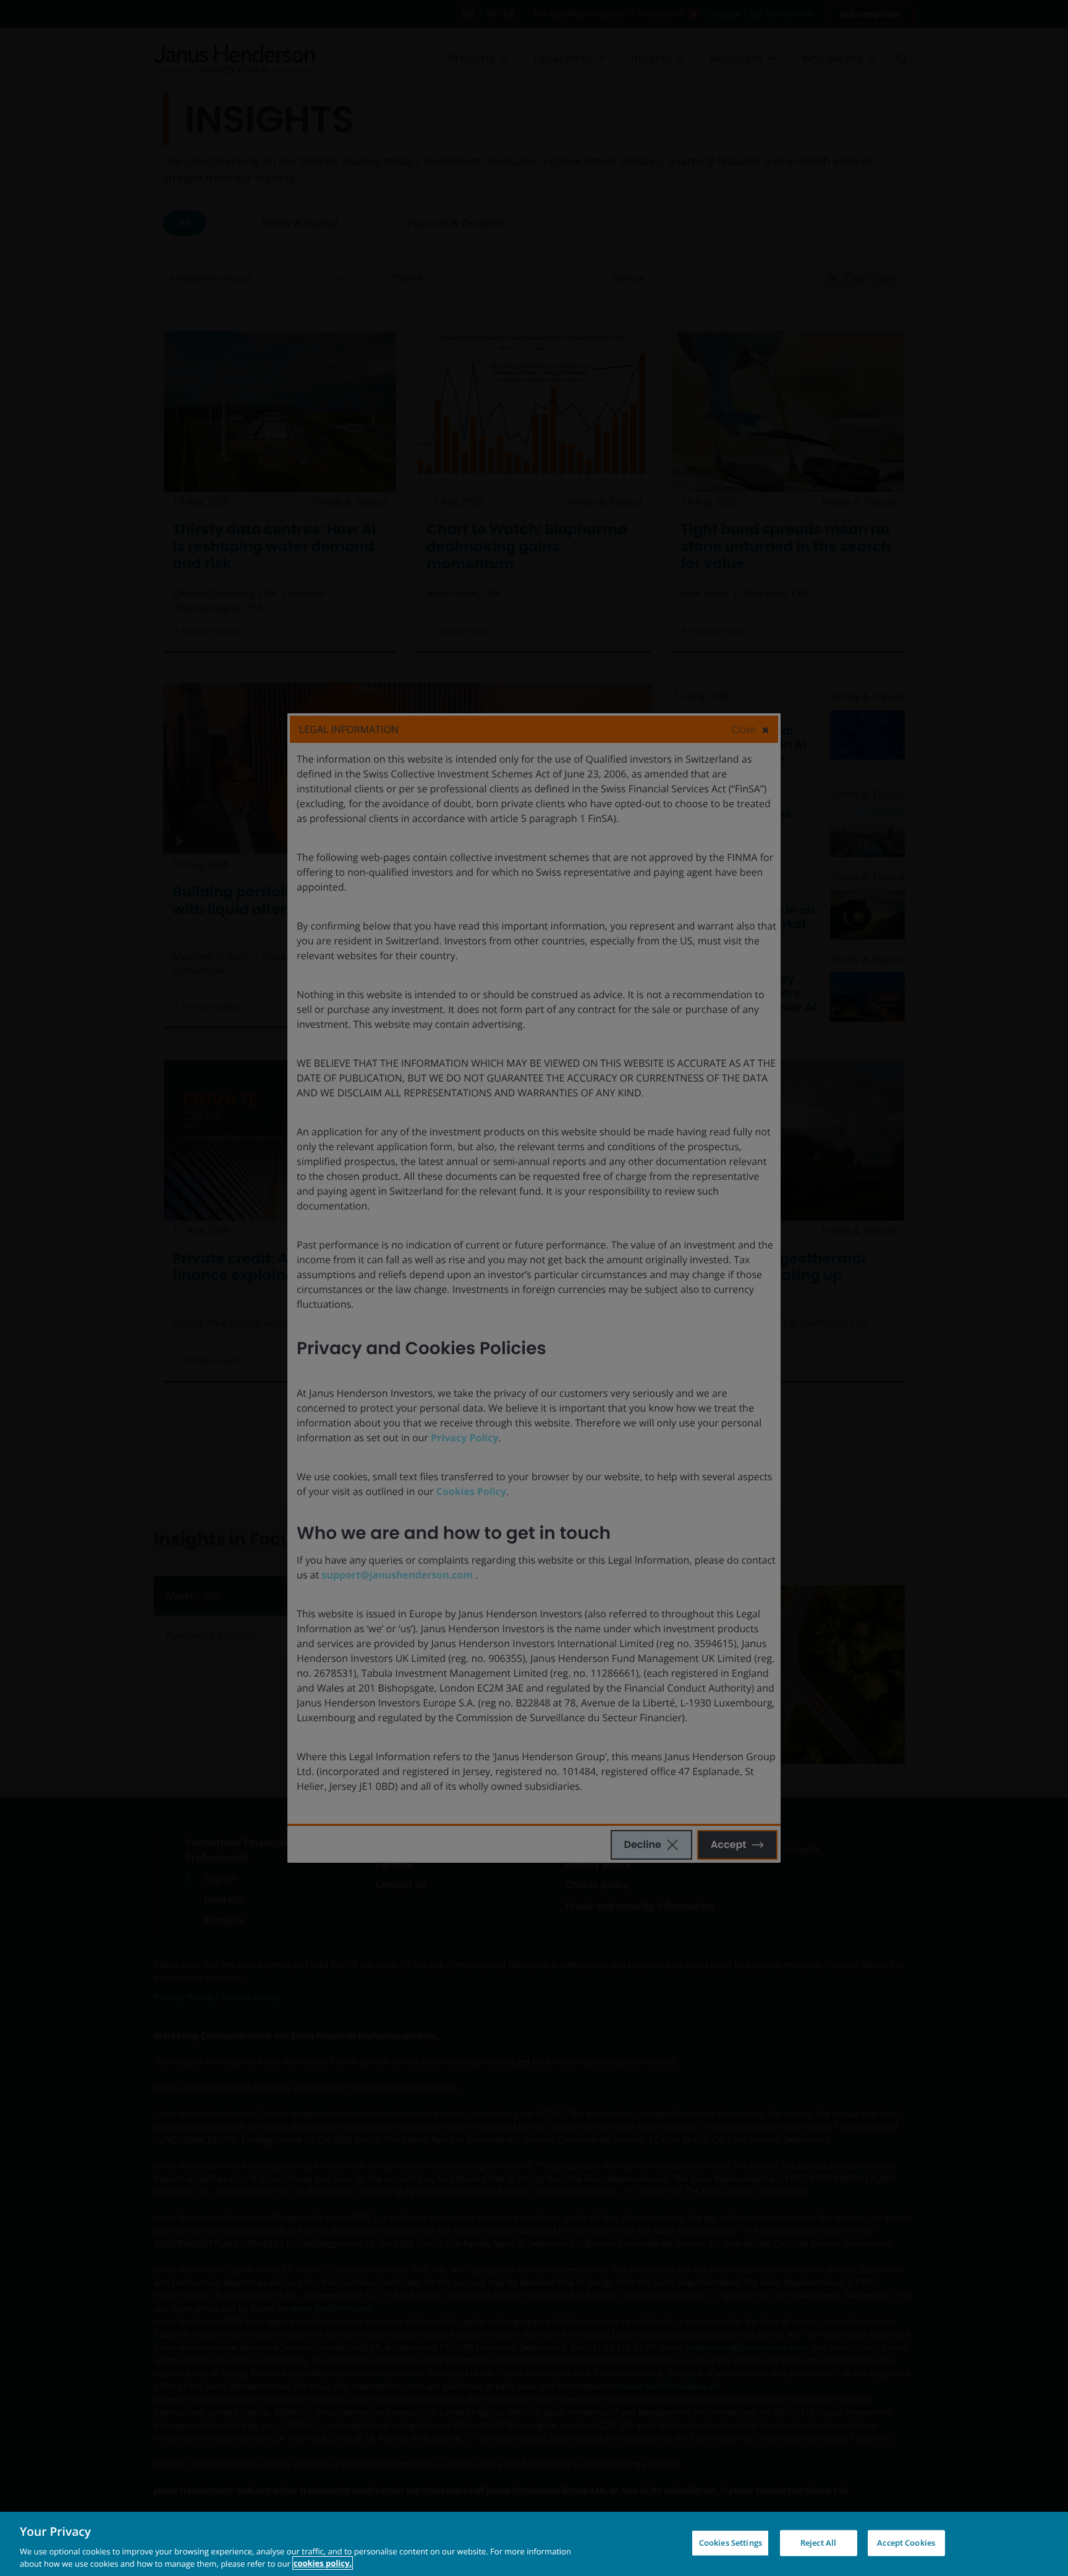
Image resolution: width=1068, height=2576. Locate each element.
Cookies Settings (731, 2543)
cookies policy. (323, 2563)
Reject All (818, 2543)
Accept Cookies (906, 2543)
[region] (534, 2544)
